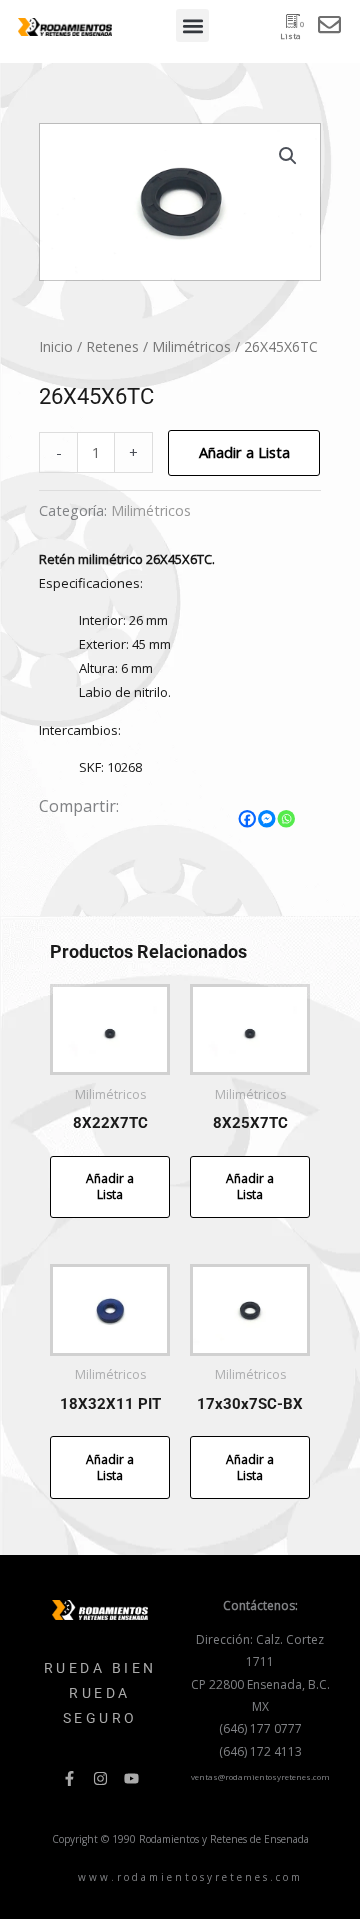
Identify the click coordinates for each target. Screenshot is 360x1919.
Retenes (112, 346)
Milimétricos (191, 346)
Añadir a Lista (244, 452)
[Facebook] (248, 819)
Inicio (56, 346)
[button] (192, 25)
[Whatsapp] (287, 819)
